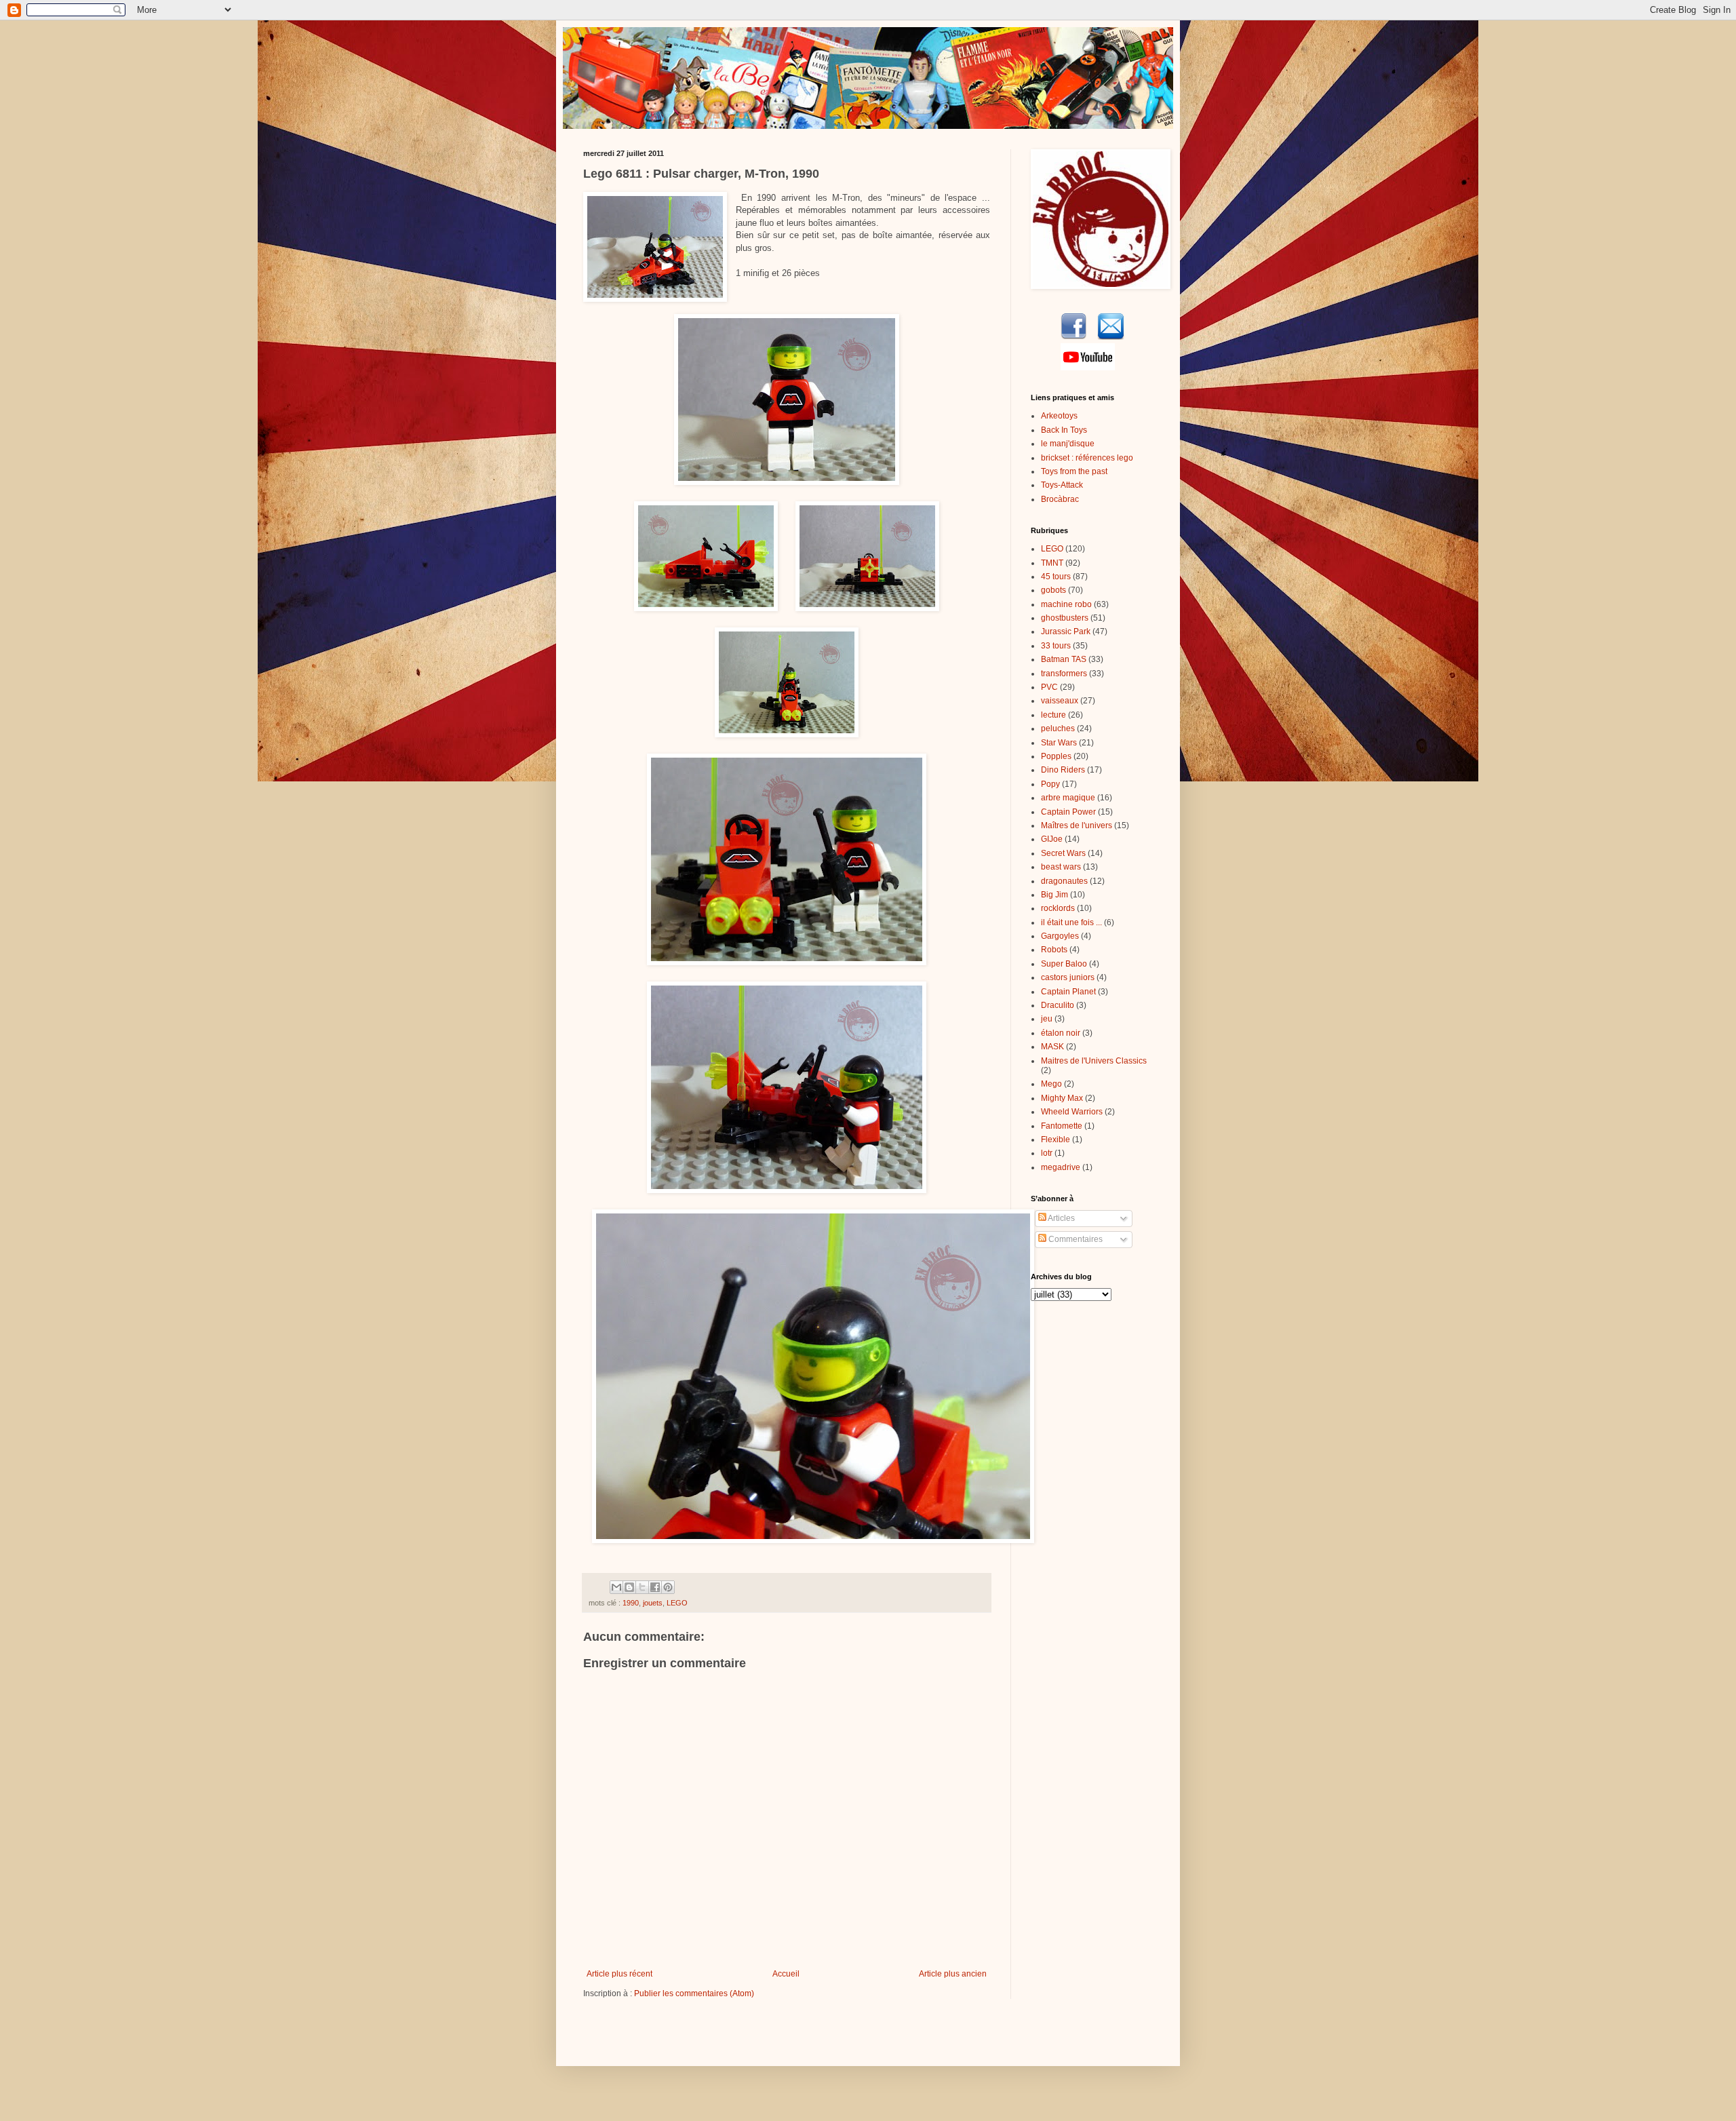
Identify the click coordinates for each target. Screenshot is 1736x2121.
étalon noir (1061, 1033)
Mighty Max (1062, 1098)
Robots (1054, 950)
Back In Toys (1064, 430)
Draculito (1058, 1005)
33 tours (1056, 646)
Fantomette (1062, 1126)
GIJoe (1052, 839)
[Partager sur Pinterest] (668, 1587)
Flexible (1056, 1140)
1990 (631, 1603)
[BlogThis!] (629, 1587)
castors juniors (1068, 977)
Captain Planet (1068, 992)
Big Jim (1054, 895)
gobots (1053, 590)
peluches (1058, 728)
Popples (1056, 756)
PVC (1049, 687)
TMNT (1052, 563)
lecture (1053, 715)
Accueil (786, 1974)
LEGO (677, 1603)
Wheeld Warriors (1072, 1112)
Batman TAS (1064, 659)
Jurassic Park (1066, 631)
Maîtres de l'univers (1077, 825)
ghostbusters (1065, 618)
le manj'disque (1068, 444)
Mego (1051, 1084)
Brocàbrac (1060, 499)
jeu (1047, 1019)
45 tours (1056, 577)
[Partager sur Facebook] (655, 1587)
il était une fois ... (1071, 922)
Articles (1061, 1218)
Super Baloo (1064, 964)
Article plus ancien (953, 1974)
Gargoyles (1060, 936)
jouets (653, 1603)
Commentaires (1074, 1239)
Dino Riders (1063, 770)
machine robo (1066, 604)
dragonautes (1064, 881)
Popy (1050, 784)
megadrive (1061, 1167)
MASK (1052, 1047)
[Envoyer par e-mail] (616, 1587)
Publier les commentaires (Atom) (694, 1993)
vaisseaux (1060, 701)
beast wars (1061, 867)
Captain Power (1068, 812)
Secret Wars (1063, 853)
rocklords (1058, 908)
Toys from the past (1074, 471)
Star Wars (1059, 743)
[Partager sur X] (642, 1587)
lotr (1047, 1153)
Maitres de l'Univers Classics (1094, 1061)
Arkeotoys (1059, 416)
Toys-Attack (1062, 485)
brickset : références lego (1087, 458)
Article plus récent (619, 1974)
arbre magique (1068, 798)
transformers (1064, 674)
